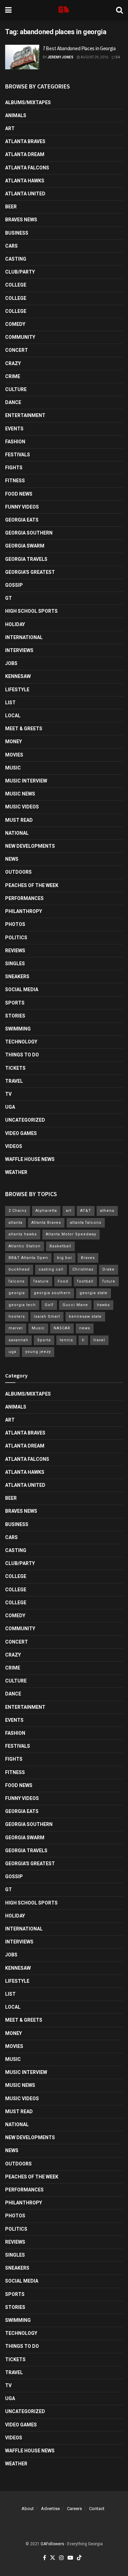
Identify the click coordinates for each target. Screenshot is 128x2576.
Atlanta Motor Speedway (71, 1234)
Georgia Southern (29, 533)
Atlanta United (25, 194)
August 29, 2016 (94, 57)
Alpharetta (46, 1211)
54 (117, 57)
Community (20, 337)
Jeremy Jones (60, 57)
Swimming (18, 1029)
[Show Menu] (8, 10)
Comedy (15, 324)
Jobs (11, 663)
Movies (14, 755)
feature (41, 1281)
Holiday (15, 624)
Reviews (15, 951)
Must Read (19, 820)
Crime (13, 376)
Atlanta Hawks (25, 181)
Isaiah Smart (47, 1317)
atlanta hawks (23, 1234)
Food (63, 1281)
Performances (24, 898)
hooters (17, 1317)
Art (10, 128)
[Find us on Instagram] (61, 2558)
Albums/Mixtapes (28, 102)
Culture (16, 389)
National (17, 833)
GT (9, 598)
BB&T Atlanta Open (28, 1258)
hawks (103, 1305)
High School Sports (31, 611)
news (85, 1328)
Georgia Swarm (25, 546)
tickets (15, 1068)
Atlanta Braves (25, 141)
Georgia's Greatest (30, 572)
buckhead (19, 1269)
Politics (16, 938)
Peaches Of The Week (32, 885)
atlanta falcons (86, 1223)
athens (107, 1211)
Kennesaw (18, 676)
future (109, 1281)
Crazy (13, 363)
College (16, 285)
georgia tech (22, 1305)
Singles (15, 964)
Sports (15, 1003)
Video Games (21, 1133)
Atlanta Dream (25, 154)
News (12, 859)
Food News (19, 494)
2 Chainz (18, 1211)
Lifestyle (17, 690)
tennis (66, 1340)
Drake (109, 1269)
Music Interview (26, 781)
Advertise (50, 2509)
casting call (51, 1269)
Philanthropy (24, 911)
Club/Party (20, 272)
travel (99, 1340)
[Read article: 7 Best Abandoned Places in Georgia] (22, 57)
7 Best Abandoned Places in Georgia (79, 48)
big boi (65, 1258)
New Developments (30, 846)
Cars (11, 246)
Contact (97, 2509)
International (24, 637)
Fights (14, 468)
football (85, 1281)
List (10, 703)
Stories (15, 1016)
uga (12, 1352)
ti (83, 1340)
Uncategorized (25, 1120)
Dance (13, 402)
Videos (14, 1146)
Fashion (15, 442)
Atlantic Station (25, 1246)
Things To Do (22, 1055)
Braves (88, 1258)
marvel (16, 1328)
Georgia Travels (26, 559)
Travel (14, 1081)
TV (8, 1094)
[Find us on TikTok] (79, 2558)
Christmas (83, 1269)
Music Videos (22, 807)
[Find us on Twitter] (53, 2558)
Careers (74, 2509)
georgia (17, 1293)
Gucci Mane (75, 1305)
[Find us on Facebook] (45, 2558)
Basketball (60, 1246)
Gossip (14, 585)
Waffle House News (30, 1159)
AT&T (86, 1211)
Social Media (22, 989)
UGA (10, 1107)
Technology (21, 1042)
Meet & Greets (24, 729)
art (69, 1211)
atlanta (16, 1223)
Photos (15, 924)
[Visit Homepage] (64, 10)
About (28, 2509)
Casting (16, 259)
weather (16, 1172)
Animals (16, 115)
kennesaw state (85, 1317)
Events (14, 429)
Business (17, 233)
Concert (17, 350)
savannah (18, 1340)
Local (13, 716)
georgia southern (52, 1293)
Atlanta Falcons (27, 168)
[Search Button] (119, 10)
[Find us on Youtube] (70, 2558)
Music (13, 768)
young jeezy (38, 1352)
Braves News (21, 220)
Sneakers (17, 977)
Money (13, 742)
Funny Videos (22, 507)
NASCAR (62, 1328)
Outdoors (18, 872)
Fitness (15, 481)
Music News (20, 794)
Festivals (18, 455)
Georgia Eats (22, 520)
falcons (17, 1281)
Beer (11, 207)
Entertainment (25, 415)
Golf (49, 1305)
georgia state (94, 1293)
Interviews (19, 650)
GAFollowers (52, 2544)
